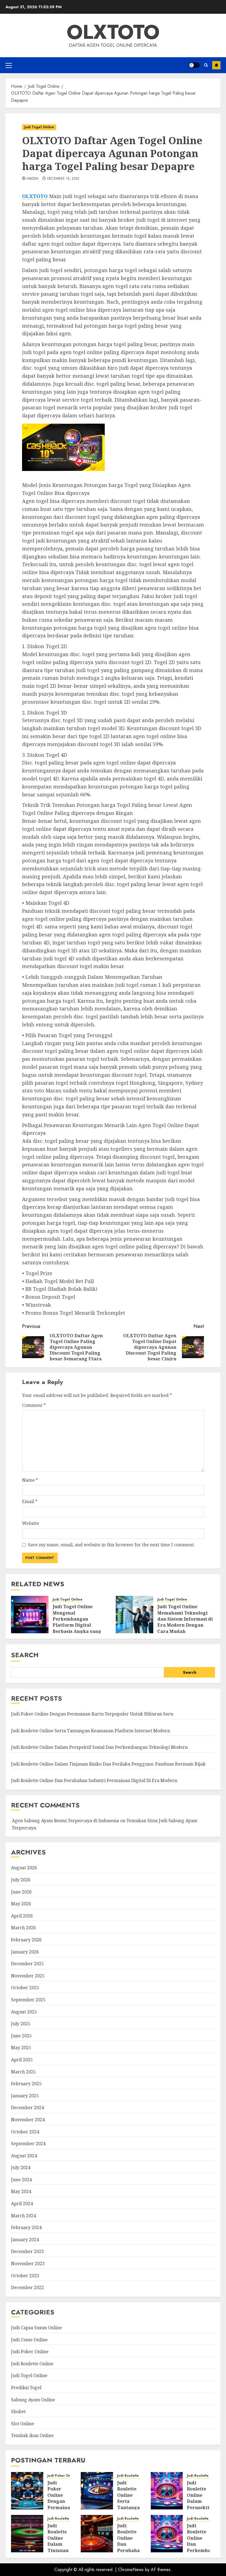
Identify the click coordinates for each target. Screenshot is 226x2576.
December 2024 (27, 2108)
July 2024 (21, 2167)
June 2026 (21, 1892)
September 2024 (28, 2144)
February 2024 (26, 2227)
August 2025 (24, 2012)
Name (30, 1480)
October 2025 (25, 1988)
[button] (9, 65)
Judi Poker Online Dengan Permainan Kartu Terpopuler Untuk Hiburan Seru (92, 1714)
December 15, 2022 (63, 179)
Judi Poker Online (30, 2352)
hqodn (33, 179)
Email (30, 1501)
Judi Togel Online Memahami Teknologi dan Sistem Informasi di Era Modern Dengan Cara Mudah (185, 1619)
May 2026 (21, 1904)
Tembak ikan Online (32, 2435)
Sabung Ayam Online (33, 2400)
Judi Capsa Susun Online (37, 2328)
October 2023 (25, 2276)
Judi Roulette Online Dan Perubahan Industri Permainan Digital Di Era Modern (94, 1780)
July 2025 (21, 2024)
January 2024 (25, 2240)
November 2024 (28, 2120)
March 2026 (23, 1928)
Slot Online (23, 2424)
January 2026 (25, 1952)
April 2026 (22, 1916)
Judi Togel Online (39, 127)
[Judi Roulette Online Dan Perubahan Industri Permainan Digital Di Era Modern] (97, 2534)
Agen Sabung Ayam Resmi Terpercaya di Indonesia (65, 1821)
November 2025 (28, 1976)
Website (31, 1523)
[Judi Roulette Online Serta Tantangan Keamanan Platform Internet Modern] (97, 2491)
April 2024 (22, 2204)
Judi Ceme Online (29, 2340)
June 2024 (21, 2180)
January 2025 (25, 2096)
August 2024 (24, 2156)
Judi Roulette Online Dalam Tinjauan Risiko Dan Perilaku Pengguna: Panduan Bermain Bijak (108, 1764)
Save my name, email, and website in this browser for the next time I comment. (111, 1545)
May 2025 (21, 2048)
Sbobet (18, 2411)
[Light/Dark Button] (194, 65)
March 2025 (23, 2072)
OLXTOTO (113, 32)
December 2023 (27, 2251)
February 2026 (26, 1940)
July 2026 (21, 1880)
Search (25, 1655)
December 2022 (27, 2287)
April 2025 (22, 2060)
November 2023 (28, 2263)
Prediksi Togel (26, 2388)
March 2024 (23, 2216)
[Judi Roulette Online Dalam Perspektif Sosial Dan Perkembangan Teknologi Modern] (167, 2491)
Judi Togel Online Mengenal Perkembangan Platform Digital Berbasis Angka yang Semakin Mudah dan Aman (77, 1625)
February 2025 (26, 2084)
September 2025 (28, 2000)
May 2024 (21, 2191)
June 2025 (21, 2036)
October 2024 (25, 2132)
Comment (34, 1405)
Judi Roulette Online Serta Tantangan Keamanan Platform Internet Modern (91, 1731)
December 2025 (27, 1964)
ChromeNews (131, 2570)
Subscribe (216, 65)
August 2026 (24, 1868)
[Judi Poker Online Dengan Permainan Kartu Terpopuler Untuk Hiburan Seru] (27, 2491)
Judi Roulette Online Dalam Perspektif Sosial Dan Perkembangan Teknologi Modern (99, 1747)
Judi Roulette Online (32, 2364)
